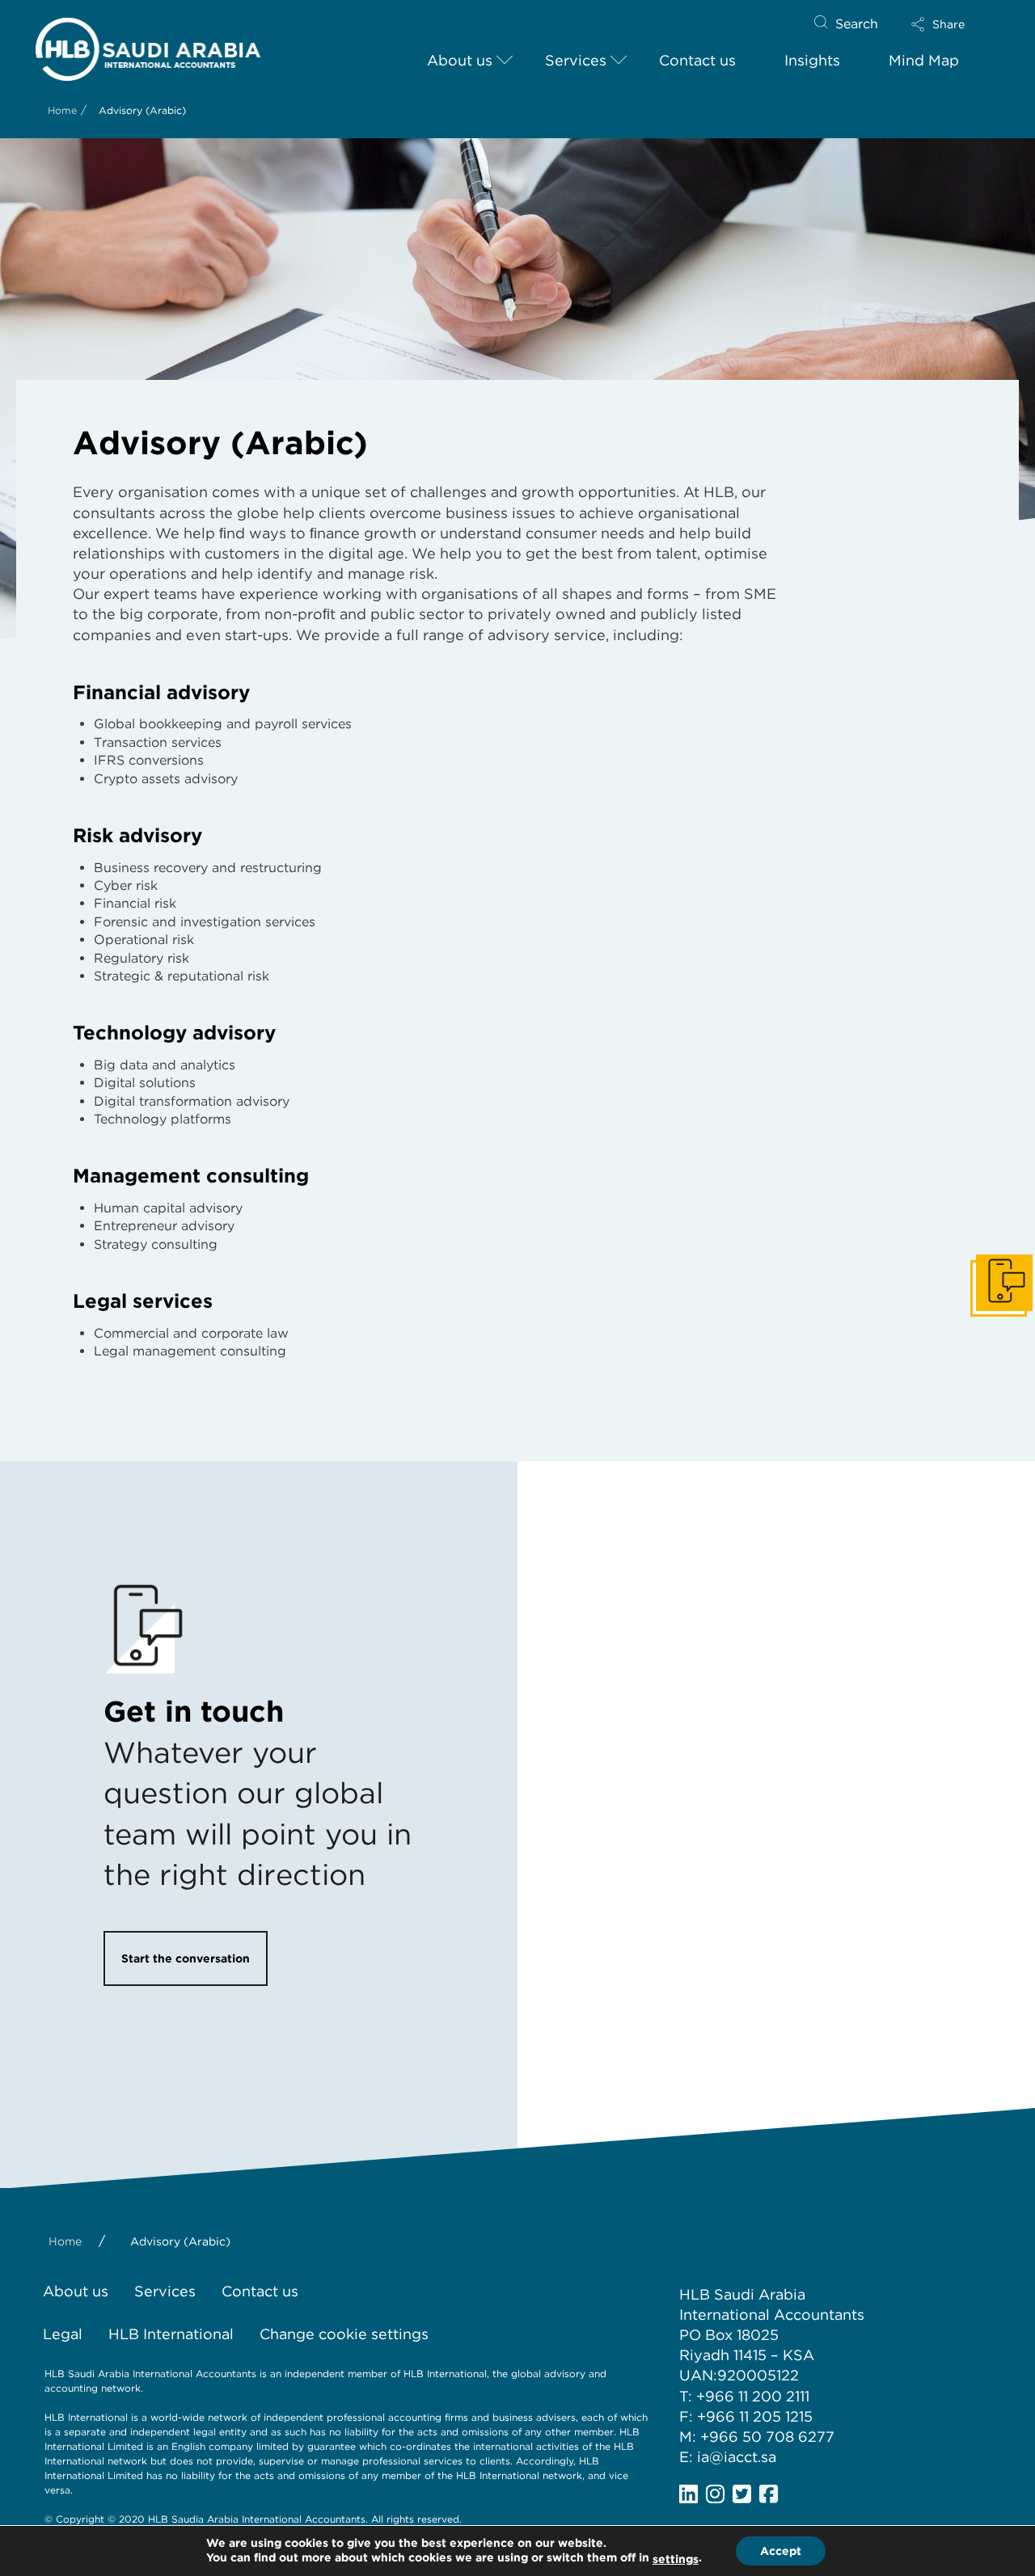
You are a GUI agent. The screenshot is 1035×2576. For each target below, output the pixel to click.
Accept (781, 2551)
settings (676, 2559)
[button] (952, 24)
